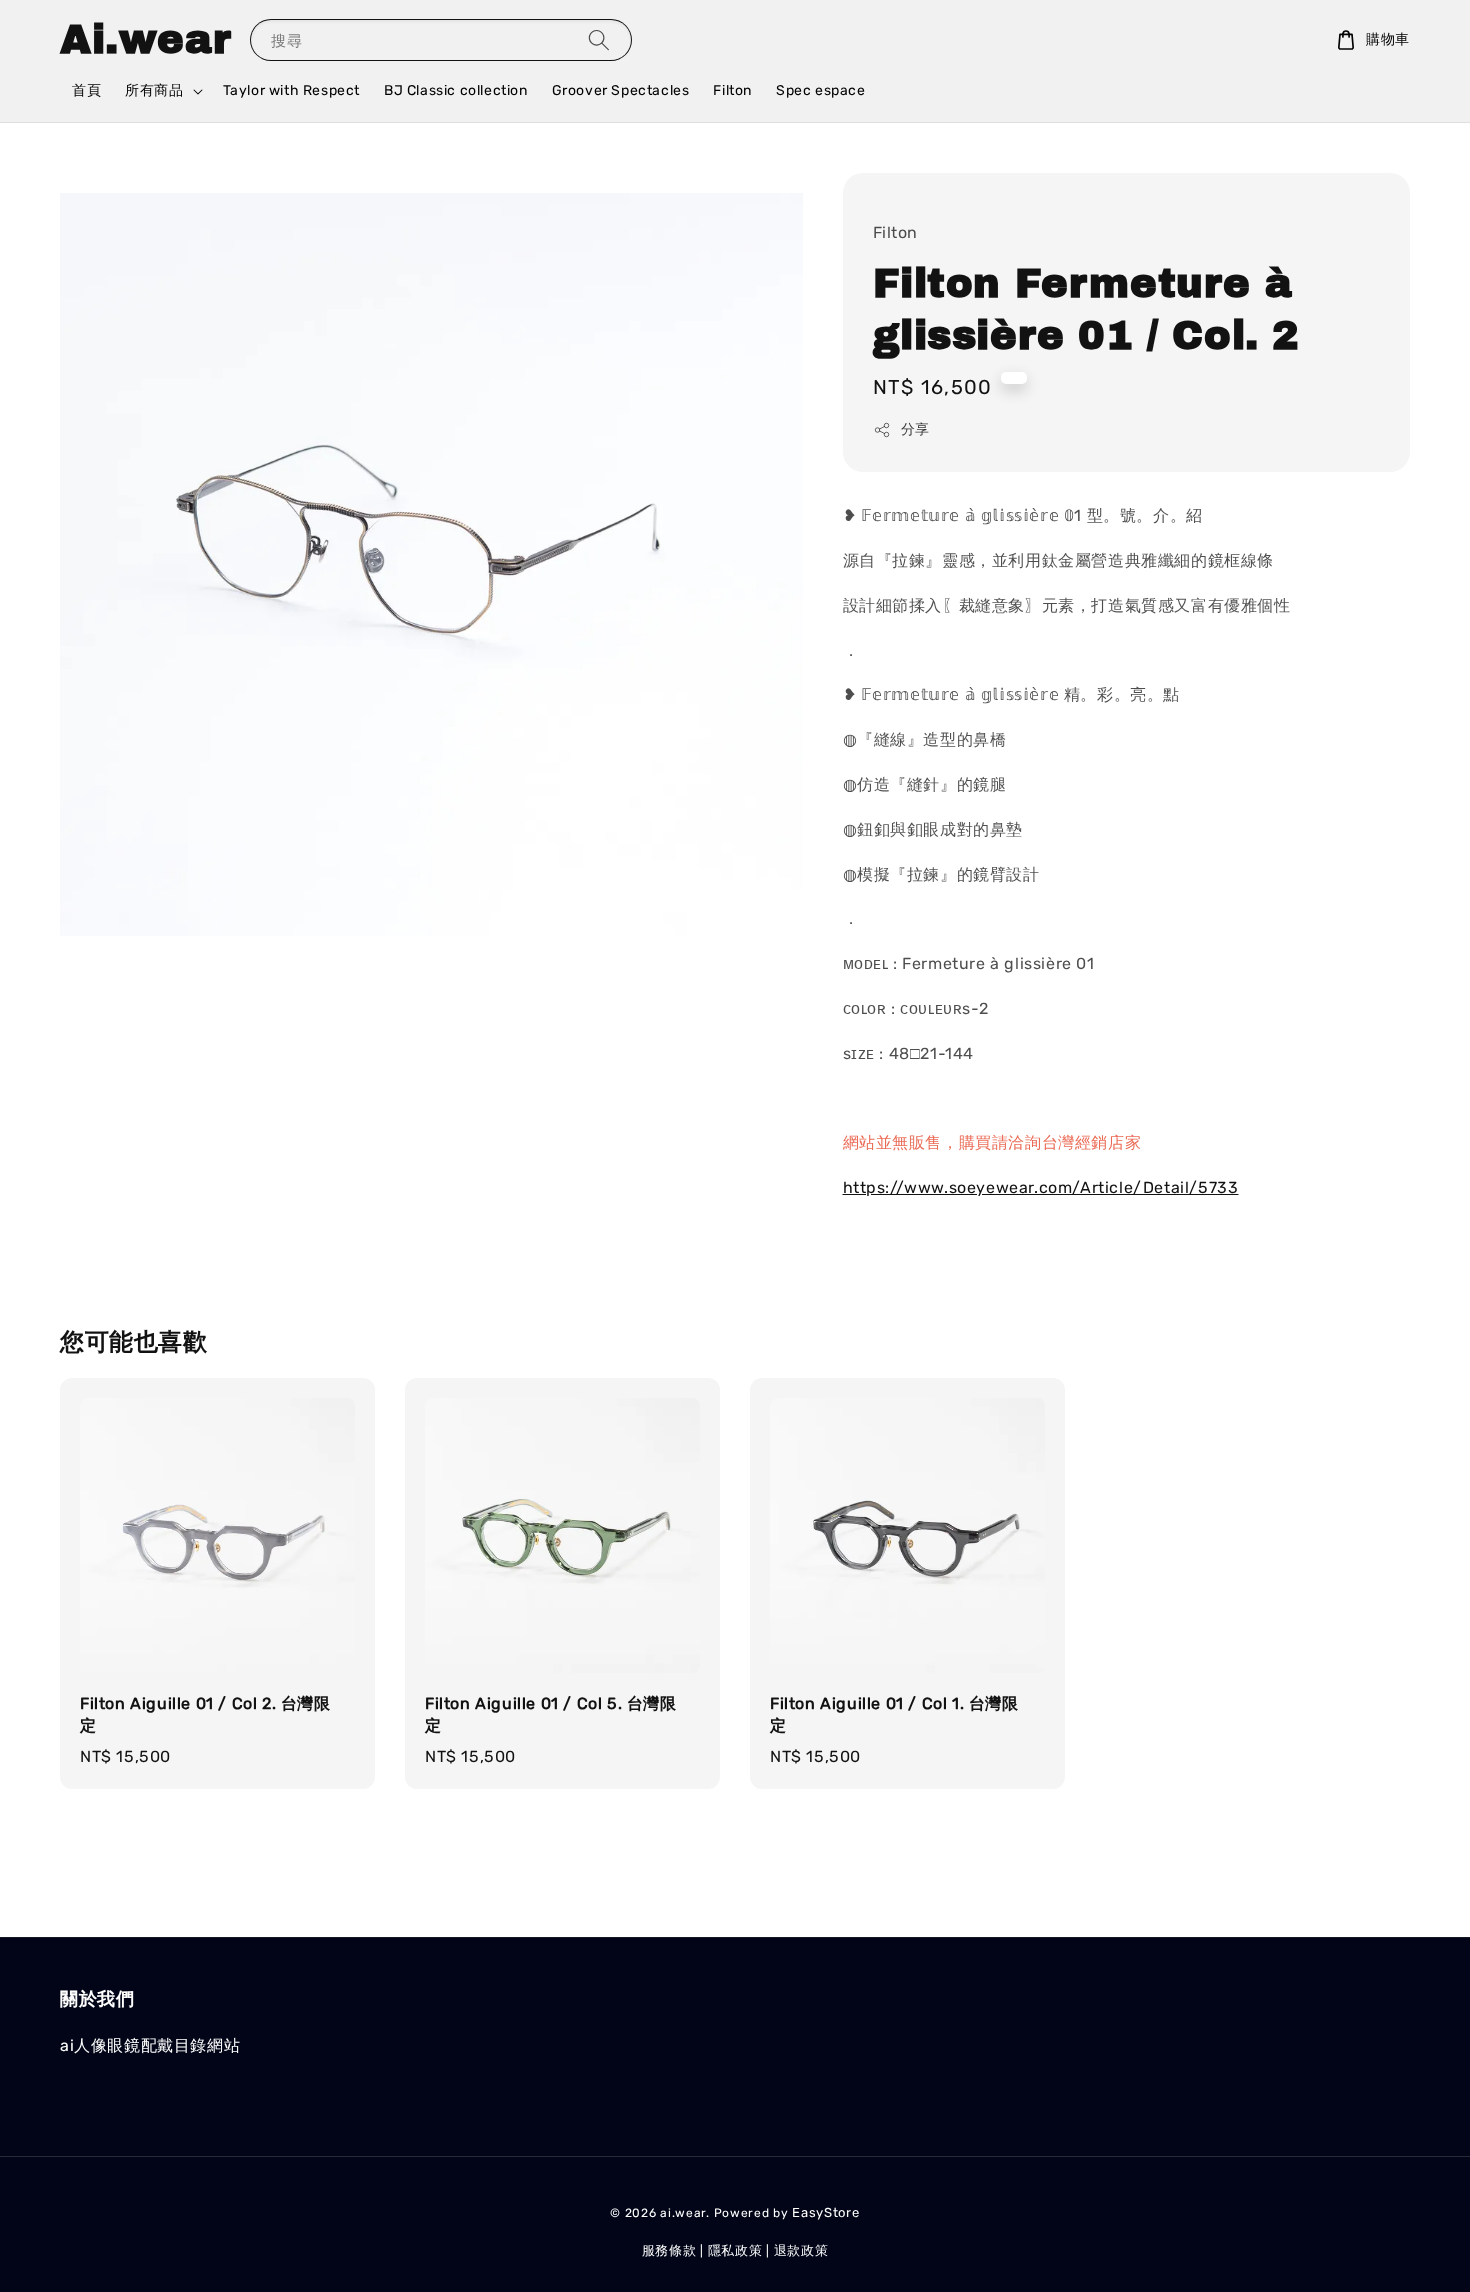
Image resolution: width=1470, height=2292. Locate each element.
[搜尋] (599, 39)
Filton (732, 90)
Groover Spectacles (621, 90)
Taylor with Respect (291, 90)
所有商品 (154, 90)
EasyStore (825, 2212)
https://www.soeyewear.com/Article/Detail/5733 (1041, 1187)
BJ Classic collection (456, 90)
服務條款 (669, 2250)
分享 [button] (915, 429)
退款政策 (801, 2250)
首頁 (86, 90)
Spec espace (821, 90)
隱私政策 (735, 2250)
